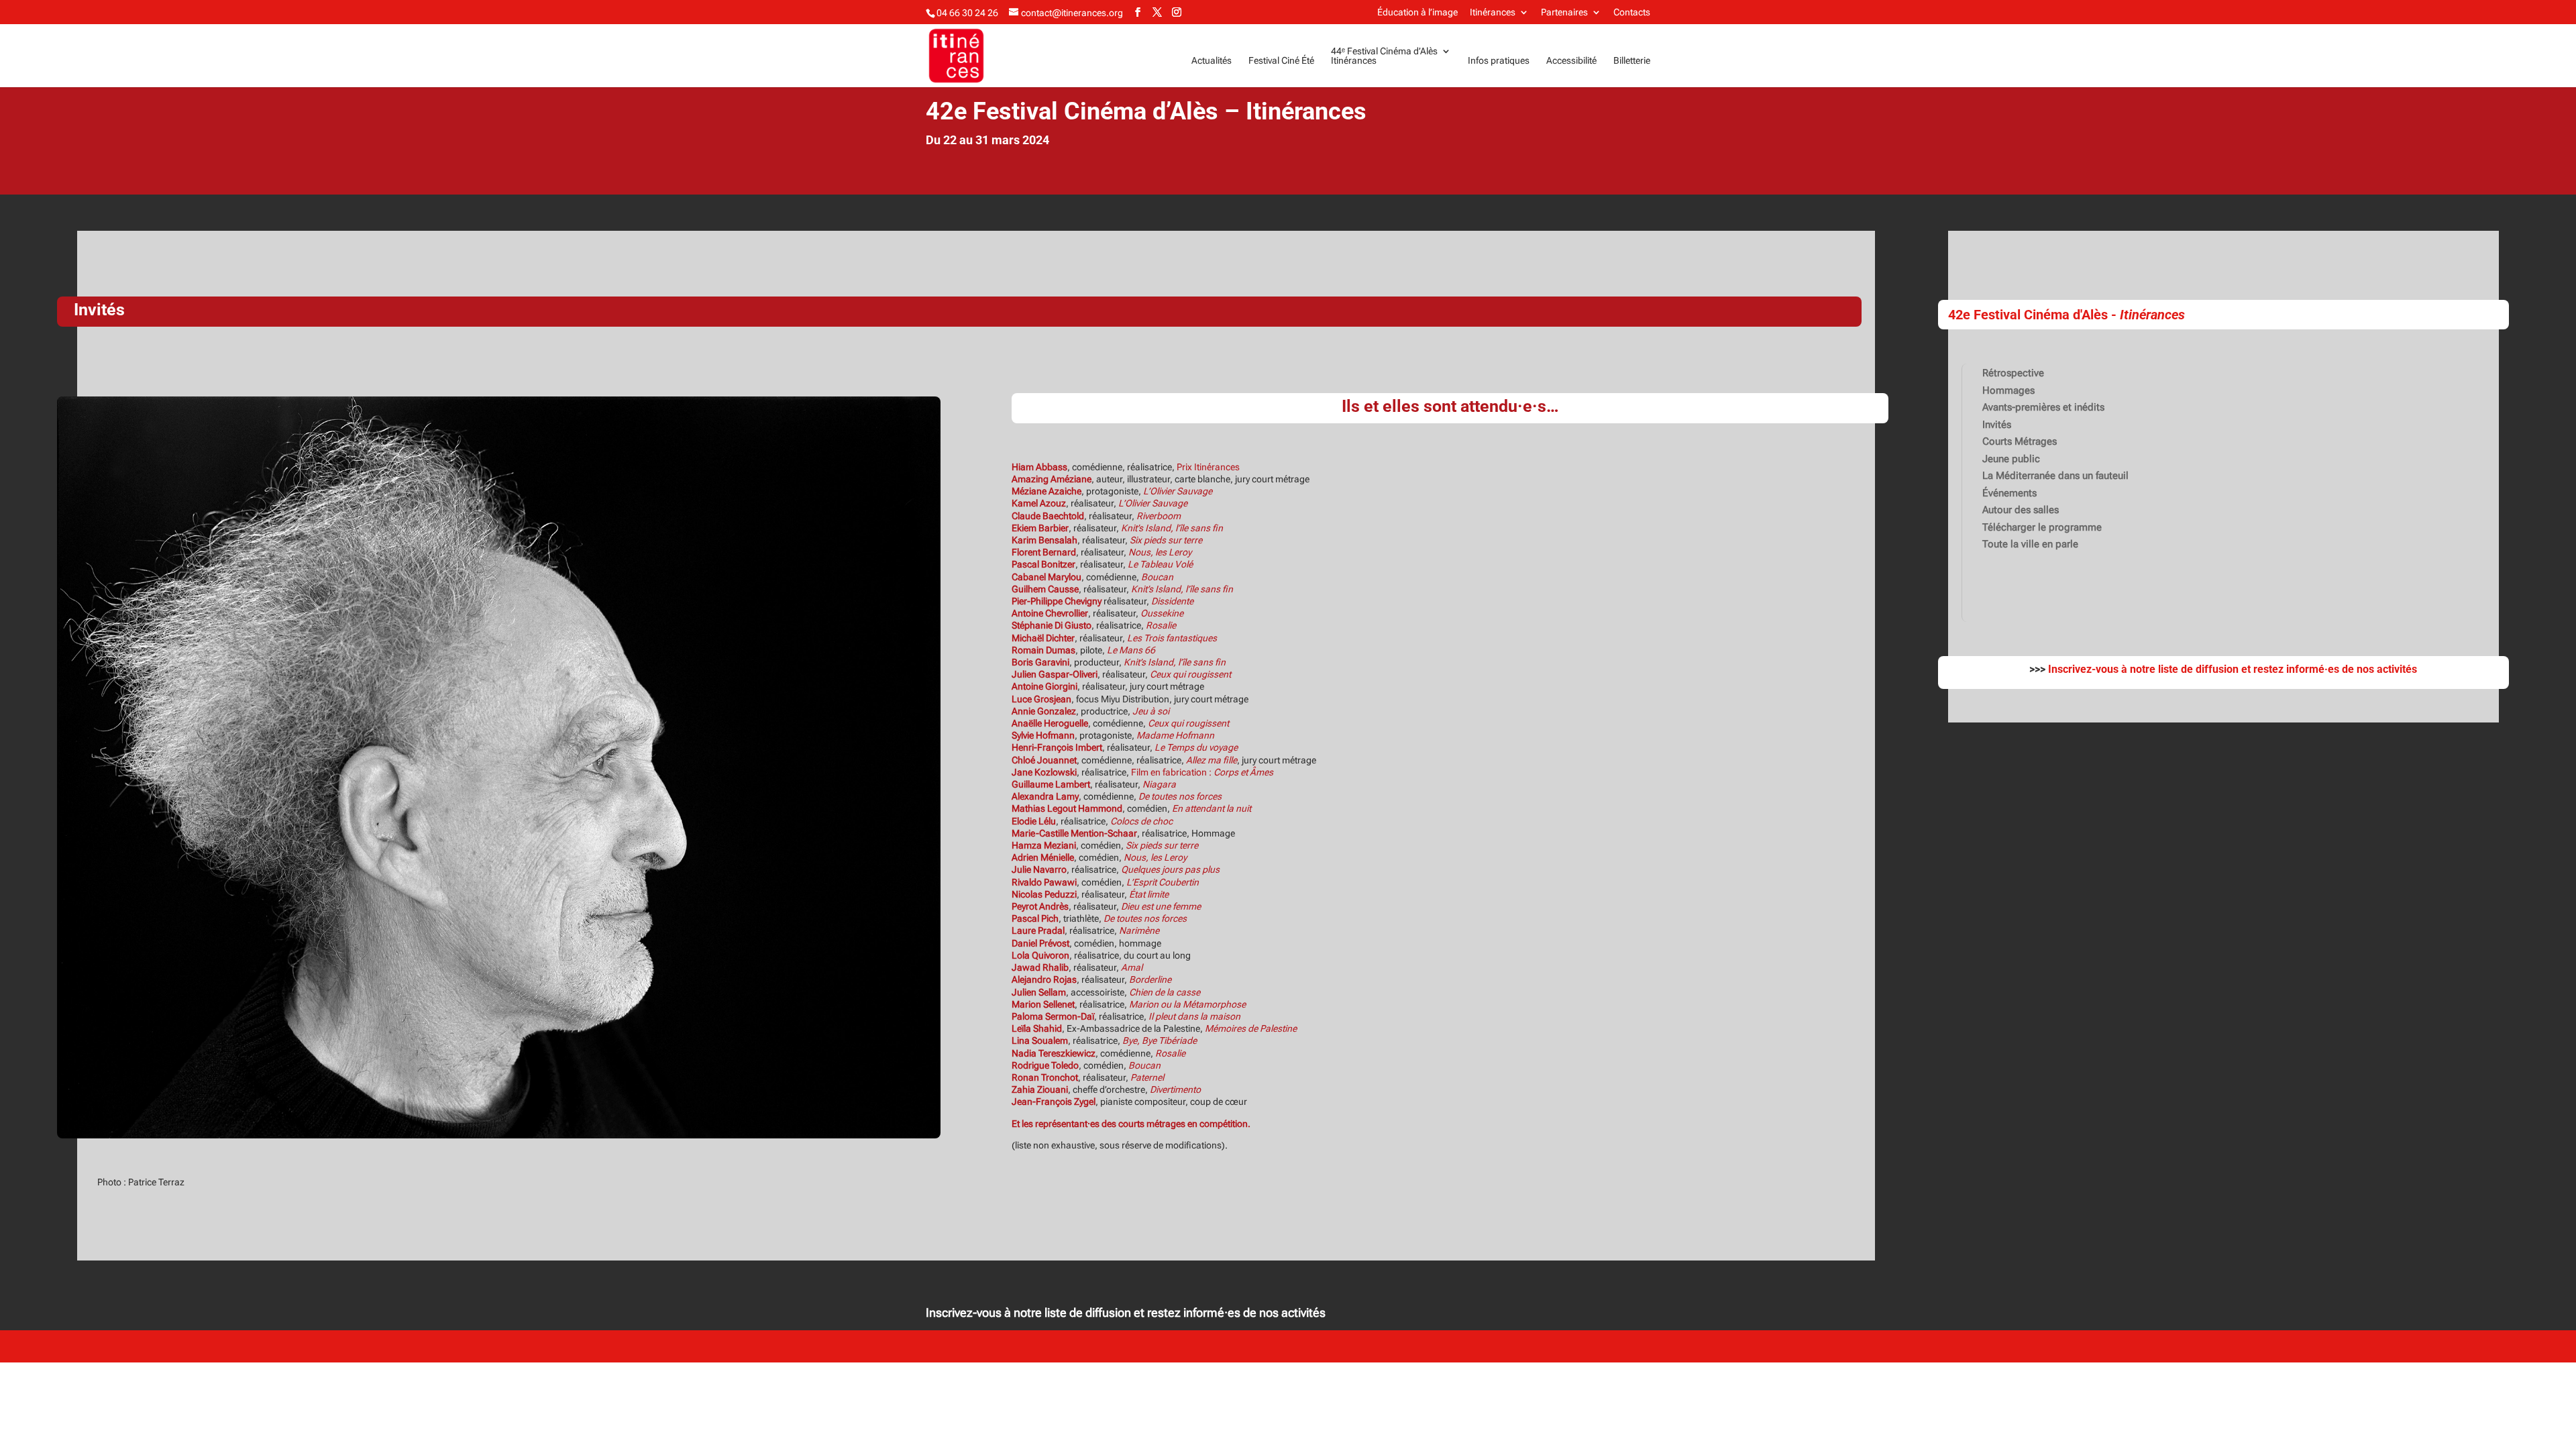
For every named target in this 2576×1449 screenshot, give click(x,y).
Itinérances (1493, 12)
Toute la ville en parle (2030, 544)
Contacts (1632, 12)
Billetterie (1632, 61)
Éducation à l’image (1417, 12)
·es (2332, 669)
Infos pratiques (1499, 61)
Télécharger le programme (2042, 527)
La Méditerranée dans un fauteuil (2055, 476)
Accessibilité (1571, 61)
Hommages (2008, 390)
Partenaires (1564, 12)
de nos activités (2378, 669)
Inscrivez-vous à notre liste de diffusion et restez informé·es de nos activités (1126, 1312)
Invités (1997, 425)
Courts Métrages (2020, 441)
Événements (2009, 493)
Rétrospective (2013, 373)
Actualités (1212, 61)
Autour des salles (2021, 510)
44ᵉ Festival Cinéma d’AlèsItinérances (1384, 56)
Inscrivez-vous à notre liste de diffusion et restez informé (2186, 669)
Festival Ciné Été (1281, 61)
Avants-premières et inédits (2043, 407)
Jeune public (2011, 459)
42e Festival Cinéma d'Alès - (2067, 315)
